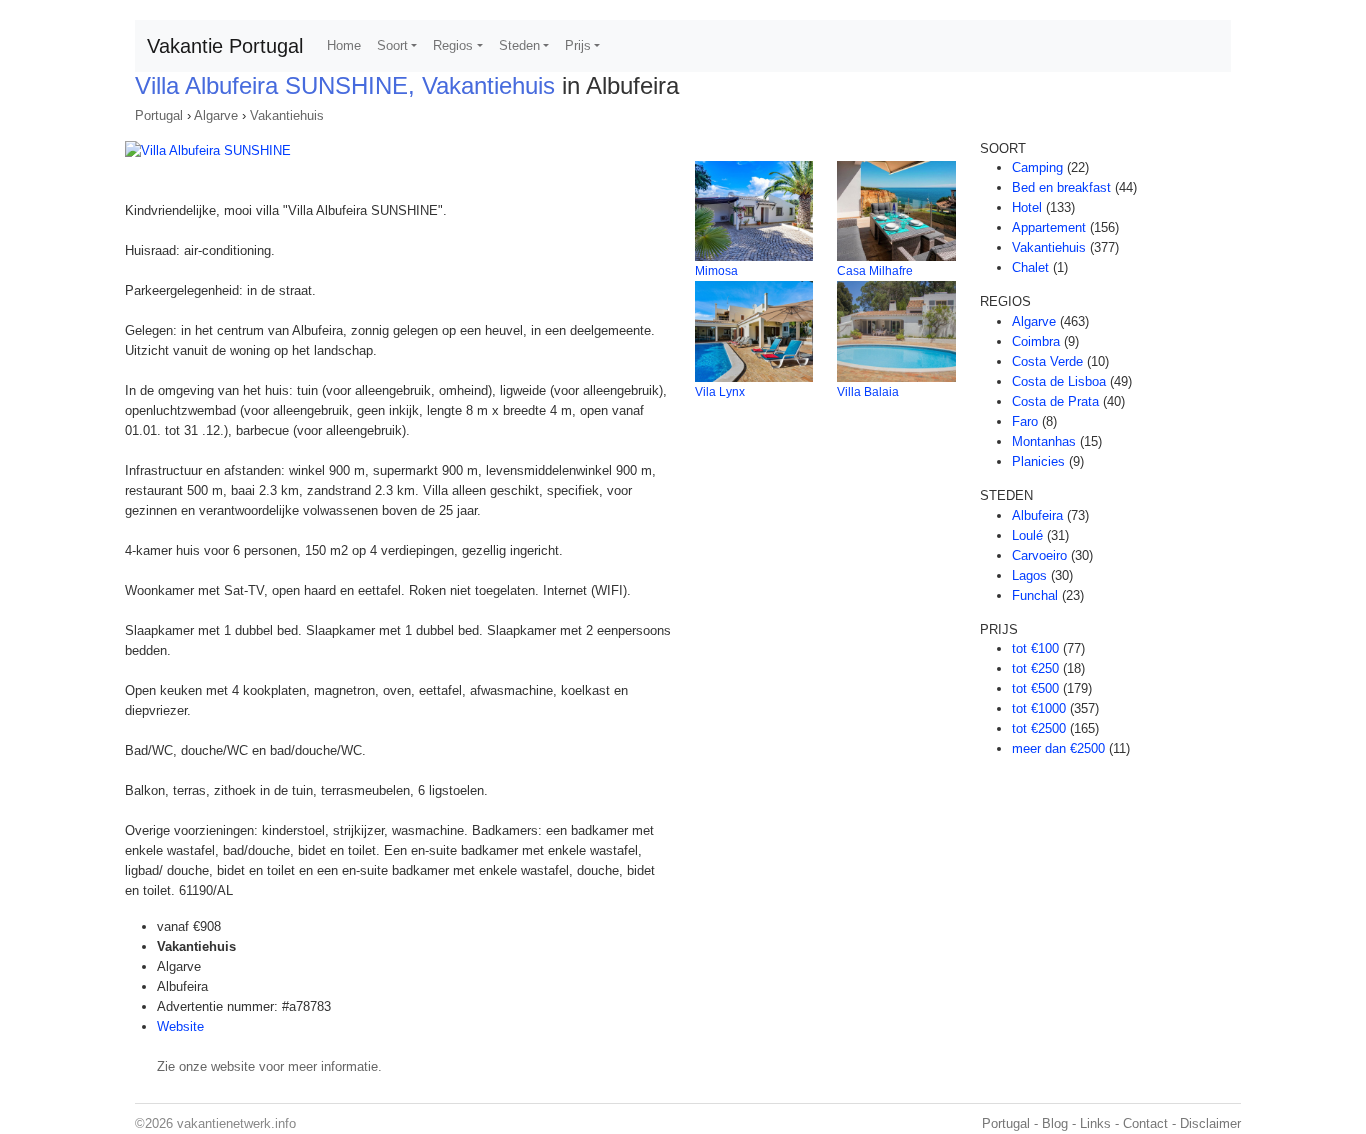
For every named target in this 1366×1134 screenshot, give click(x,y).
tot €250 (1035, 668)
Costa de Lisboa (1059, 381)
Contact (1145, 1123)
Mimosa (716, 271)
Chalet (1030, 267)
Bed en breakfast (1061, 187)
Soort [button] (392, 45)
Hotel (1027, 207)
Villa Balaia (868, 392)
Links (1095, 1123)
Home (344, 45)
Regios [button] (453, 45)
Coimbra (1036, 341)
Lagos (1029, 575)
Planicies (1038, 461)
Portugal (159, 115)
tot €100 (1035, 648)
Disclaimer (1210, 1123)
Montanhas (1044, 441)
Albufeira (1037, 515)
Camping (1037, 167)
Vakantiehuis (287, 115)
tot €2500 (1039, 728)
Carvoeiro (1039, 555)
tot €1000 (1039, 708)
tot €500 (1035, 688)
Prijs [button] (578, 45)
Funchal (1035, 595)
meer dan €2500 (1058, 748)
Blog (1055, 1123)
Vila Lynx (720, 392)
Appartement (1049, 227)
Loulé (1027, 535)
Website (180, 1026)
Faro (1025, 421)
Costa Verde (1047, 361)
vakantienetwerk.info (236, 1123)
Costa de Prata (1055, 401)
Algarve (216, 115)
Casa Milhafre (875, 271)
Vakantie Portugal (225, 46)
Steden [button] (519, 45)
